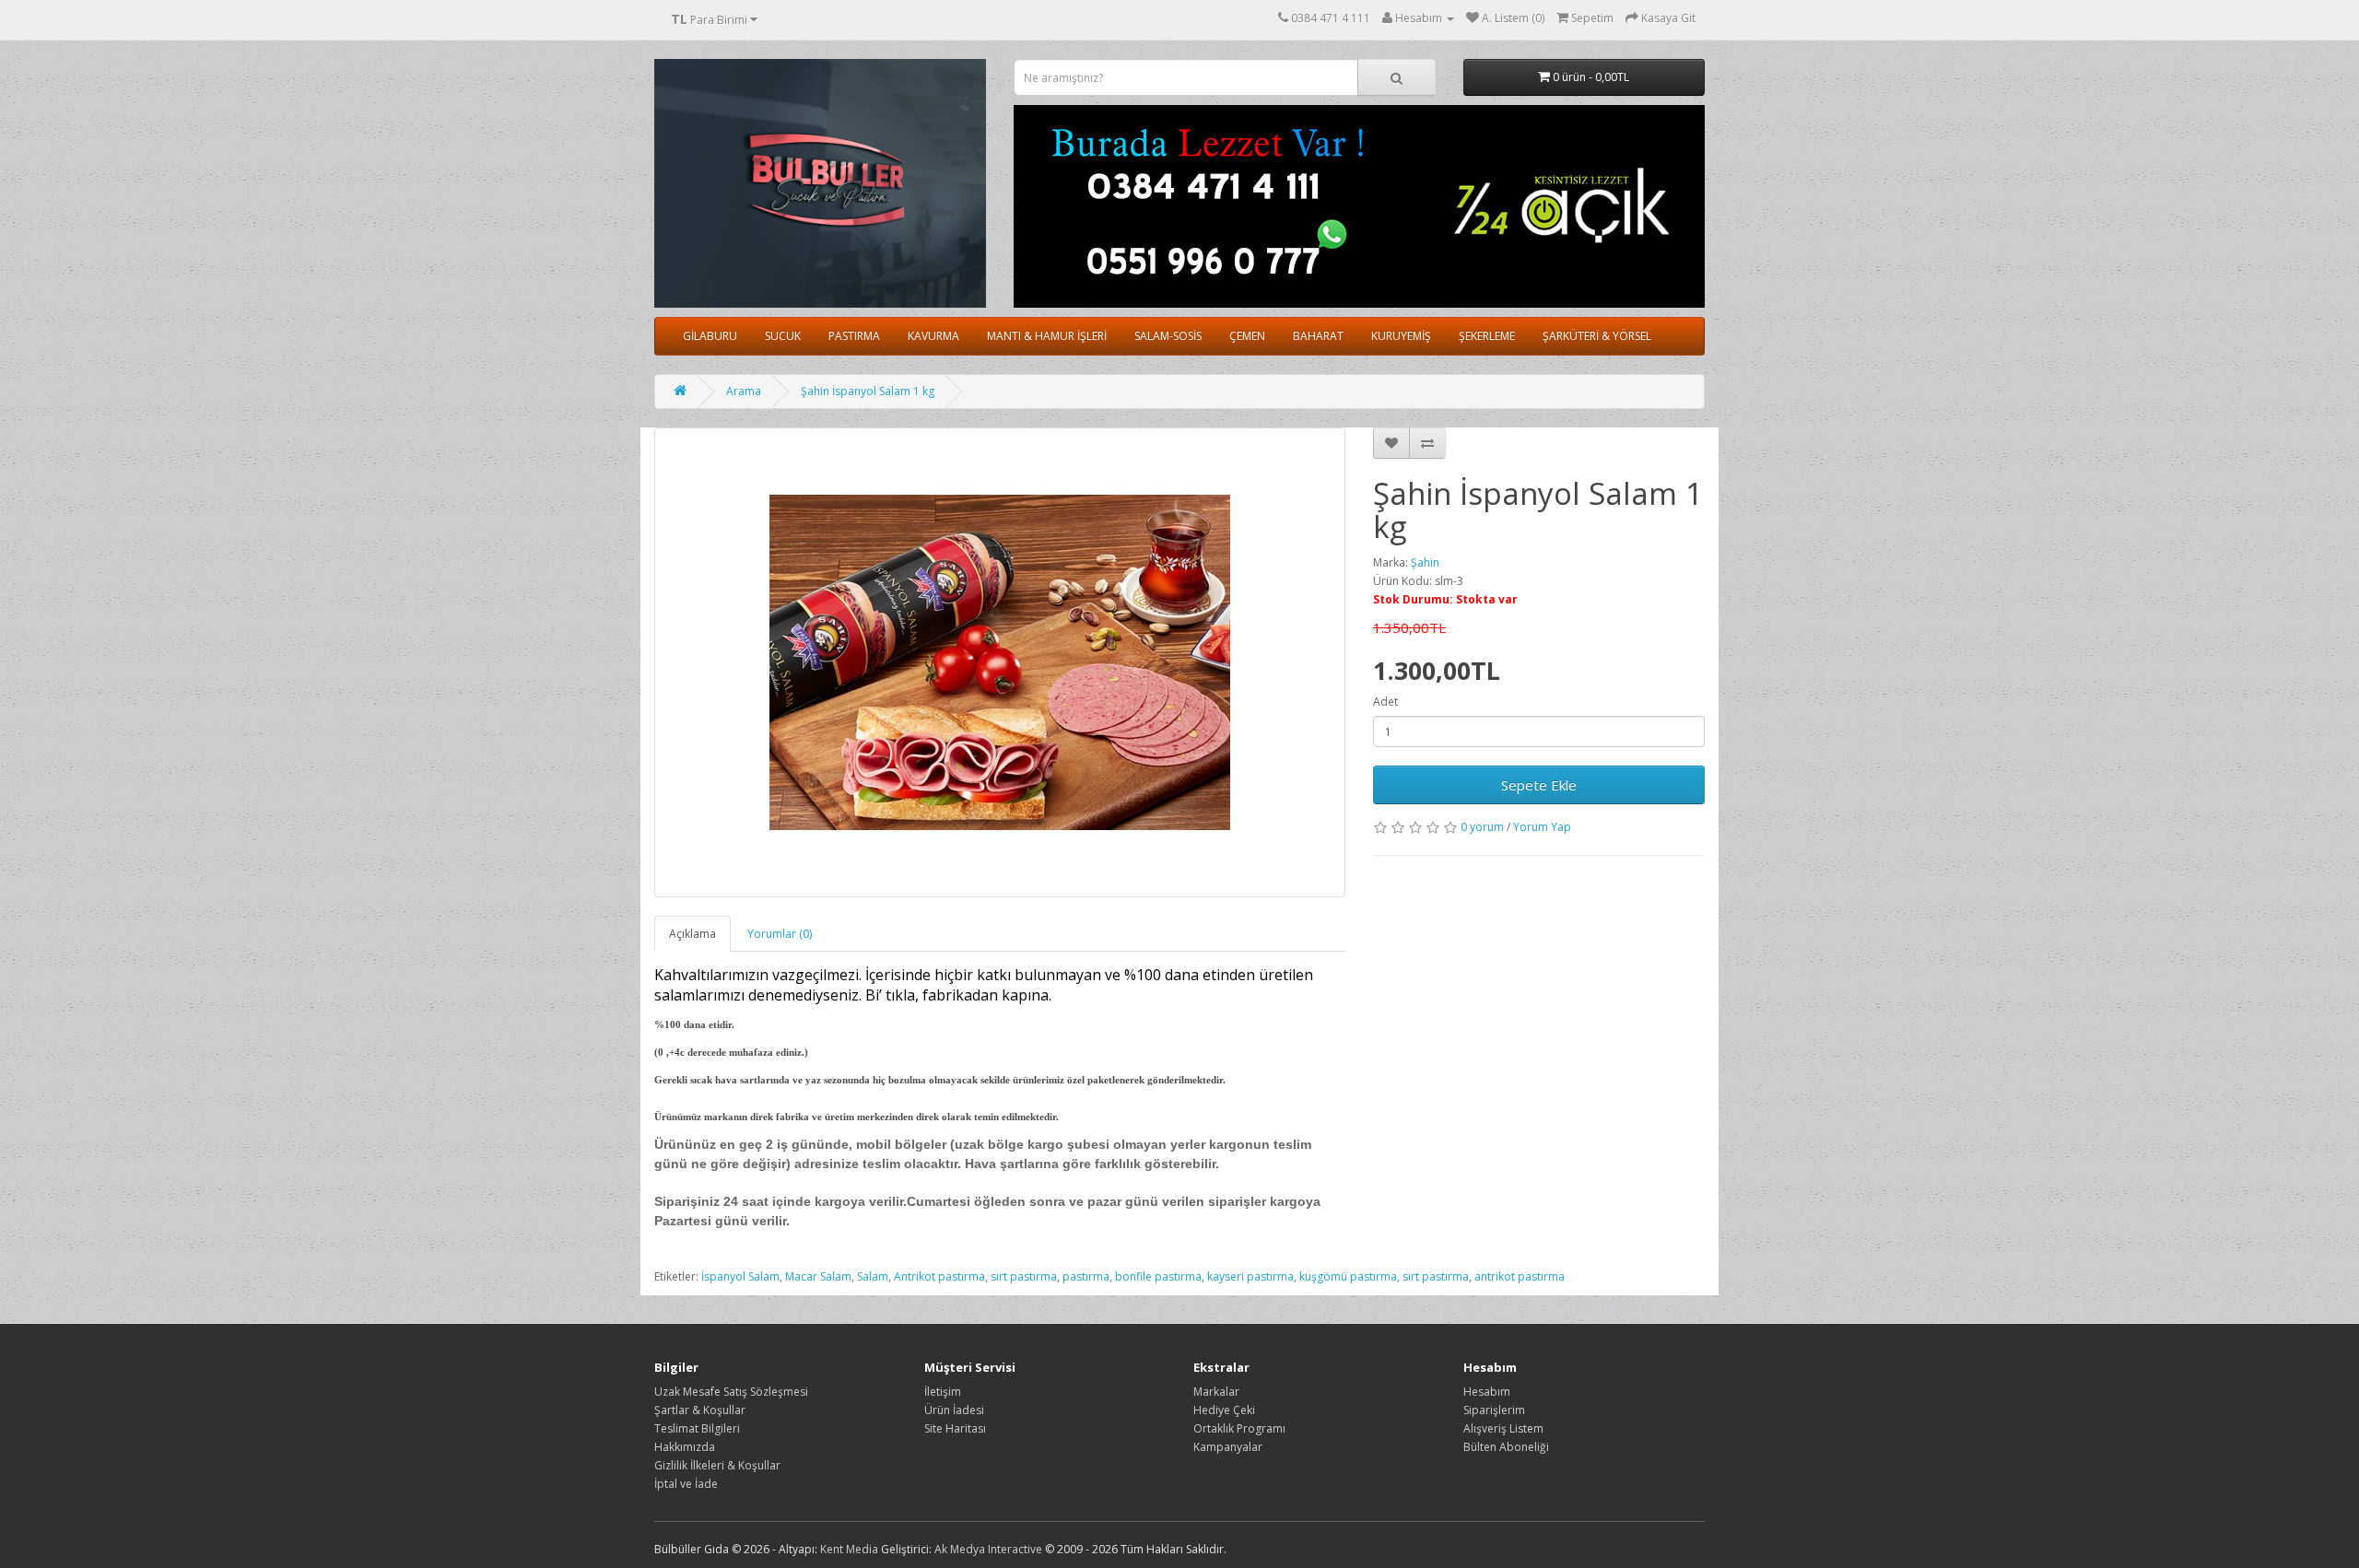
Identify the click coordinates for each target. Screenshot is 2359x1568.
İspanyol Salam (740, 1276)
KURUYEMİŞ (1401, 336)
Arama (744, 391)
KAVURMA (933, 336)
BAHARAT (1318, 336)
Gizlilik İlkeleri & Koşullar (717, 1465)
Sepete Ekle (1539, 785)
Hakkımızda (685, 1447)
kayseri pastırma (1250, 1276)
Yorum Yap (1542, 827)
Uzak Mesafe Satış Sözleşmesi (731, 1392)
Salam (873, 1276)
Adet (1385, 702)
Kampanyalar (1228, 1447)
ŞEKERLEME (1487, 336)
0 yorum (1482, 827)
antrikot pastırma (1520, 1276)
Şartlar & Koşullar (700, 1410)
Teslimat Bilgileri (697, 1428)
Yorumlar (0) (780, 934)
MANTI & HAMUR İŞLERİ (1047, 336)
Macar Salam (818, 1276)
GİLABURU (710, 336)
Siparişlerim (1494, 1410)
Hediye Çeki (1224, 1410)
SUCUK (783, 336)
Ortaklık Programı (1239, 1428)
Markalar (1216, 1392)
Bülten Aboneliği (1506, 1447)
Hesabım (1487, 1392)
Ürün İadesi (954, 1410)
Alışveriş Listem (1503, 1428)
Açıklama (692, 934)
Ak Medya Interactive (988, 1549)
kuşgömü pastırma (1348, 1276)
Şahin (1425, 562)
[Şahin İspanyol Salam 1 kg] (1000, 662)
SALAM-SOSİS (1168, 336)
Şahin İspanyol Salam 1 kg (868, 391)
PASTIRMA (854, 336)
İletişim (943, 1392)
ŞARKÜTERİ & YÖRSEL (1597, 336)
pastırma (1086, 1276)
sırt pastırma (1024, 1276)
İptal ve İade (686, 1484)
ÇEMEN (1247, 336)
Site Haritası (955, 1428)
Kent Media (849, 1549)
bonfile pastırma (1158, 1276)
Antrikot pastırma (939, 1276)
